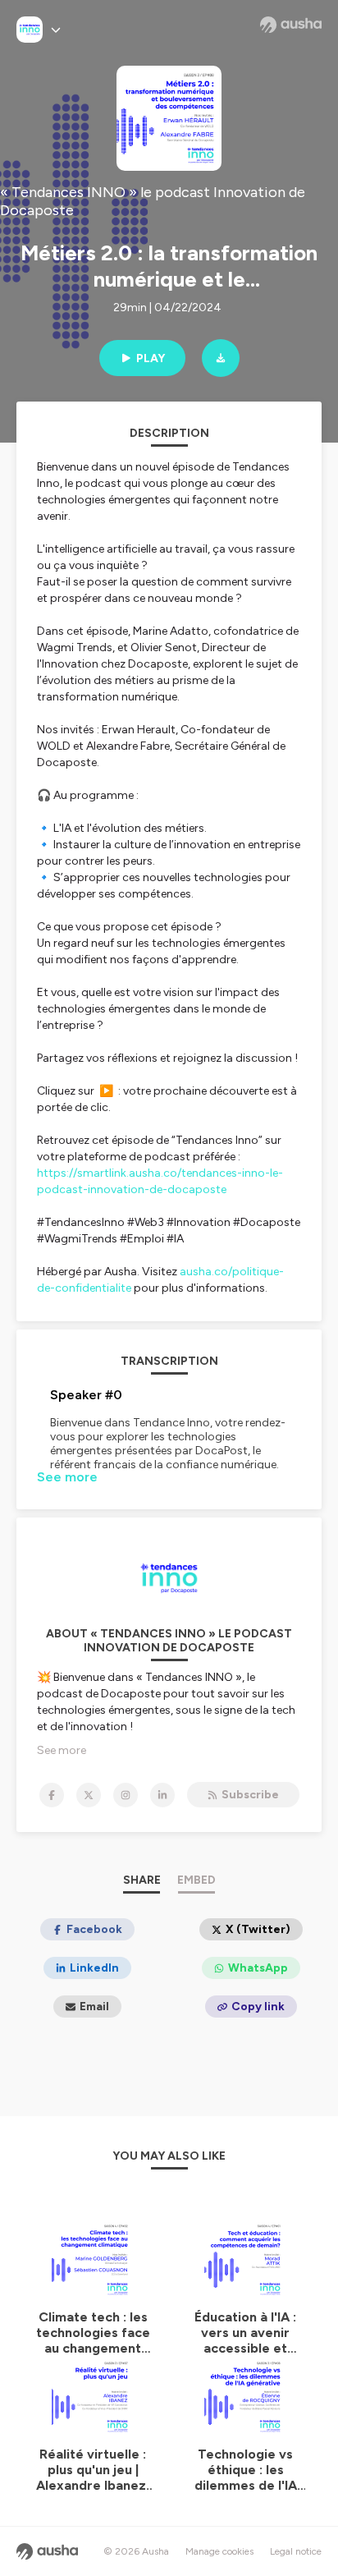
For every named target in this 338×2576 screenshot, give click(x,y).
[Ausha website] (291, 25)
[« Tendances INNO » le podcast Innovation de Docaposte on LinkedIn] (162, 1795)
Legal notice (296, 2551)
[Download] (221, 358)
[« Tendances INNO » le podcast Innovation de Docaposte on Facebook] (52, 1795)
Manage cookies (219, 2551)
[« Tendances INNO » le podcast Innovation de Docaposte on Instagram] (126, 1795)
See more (67, 1477)
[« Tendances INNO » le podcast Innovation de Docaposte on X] (89, 1795)
